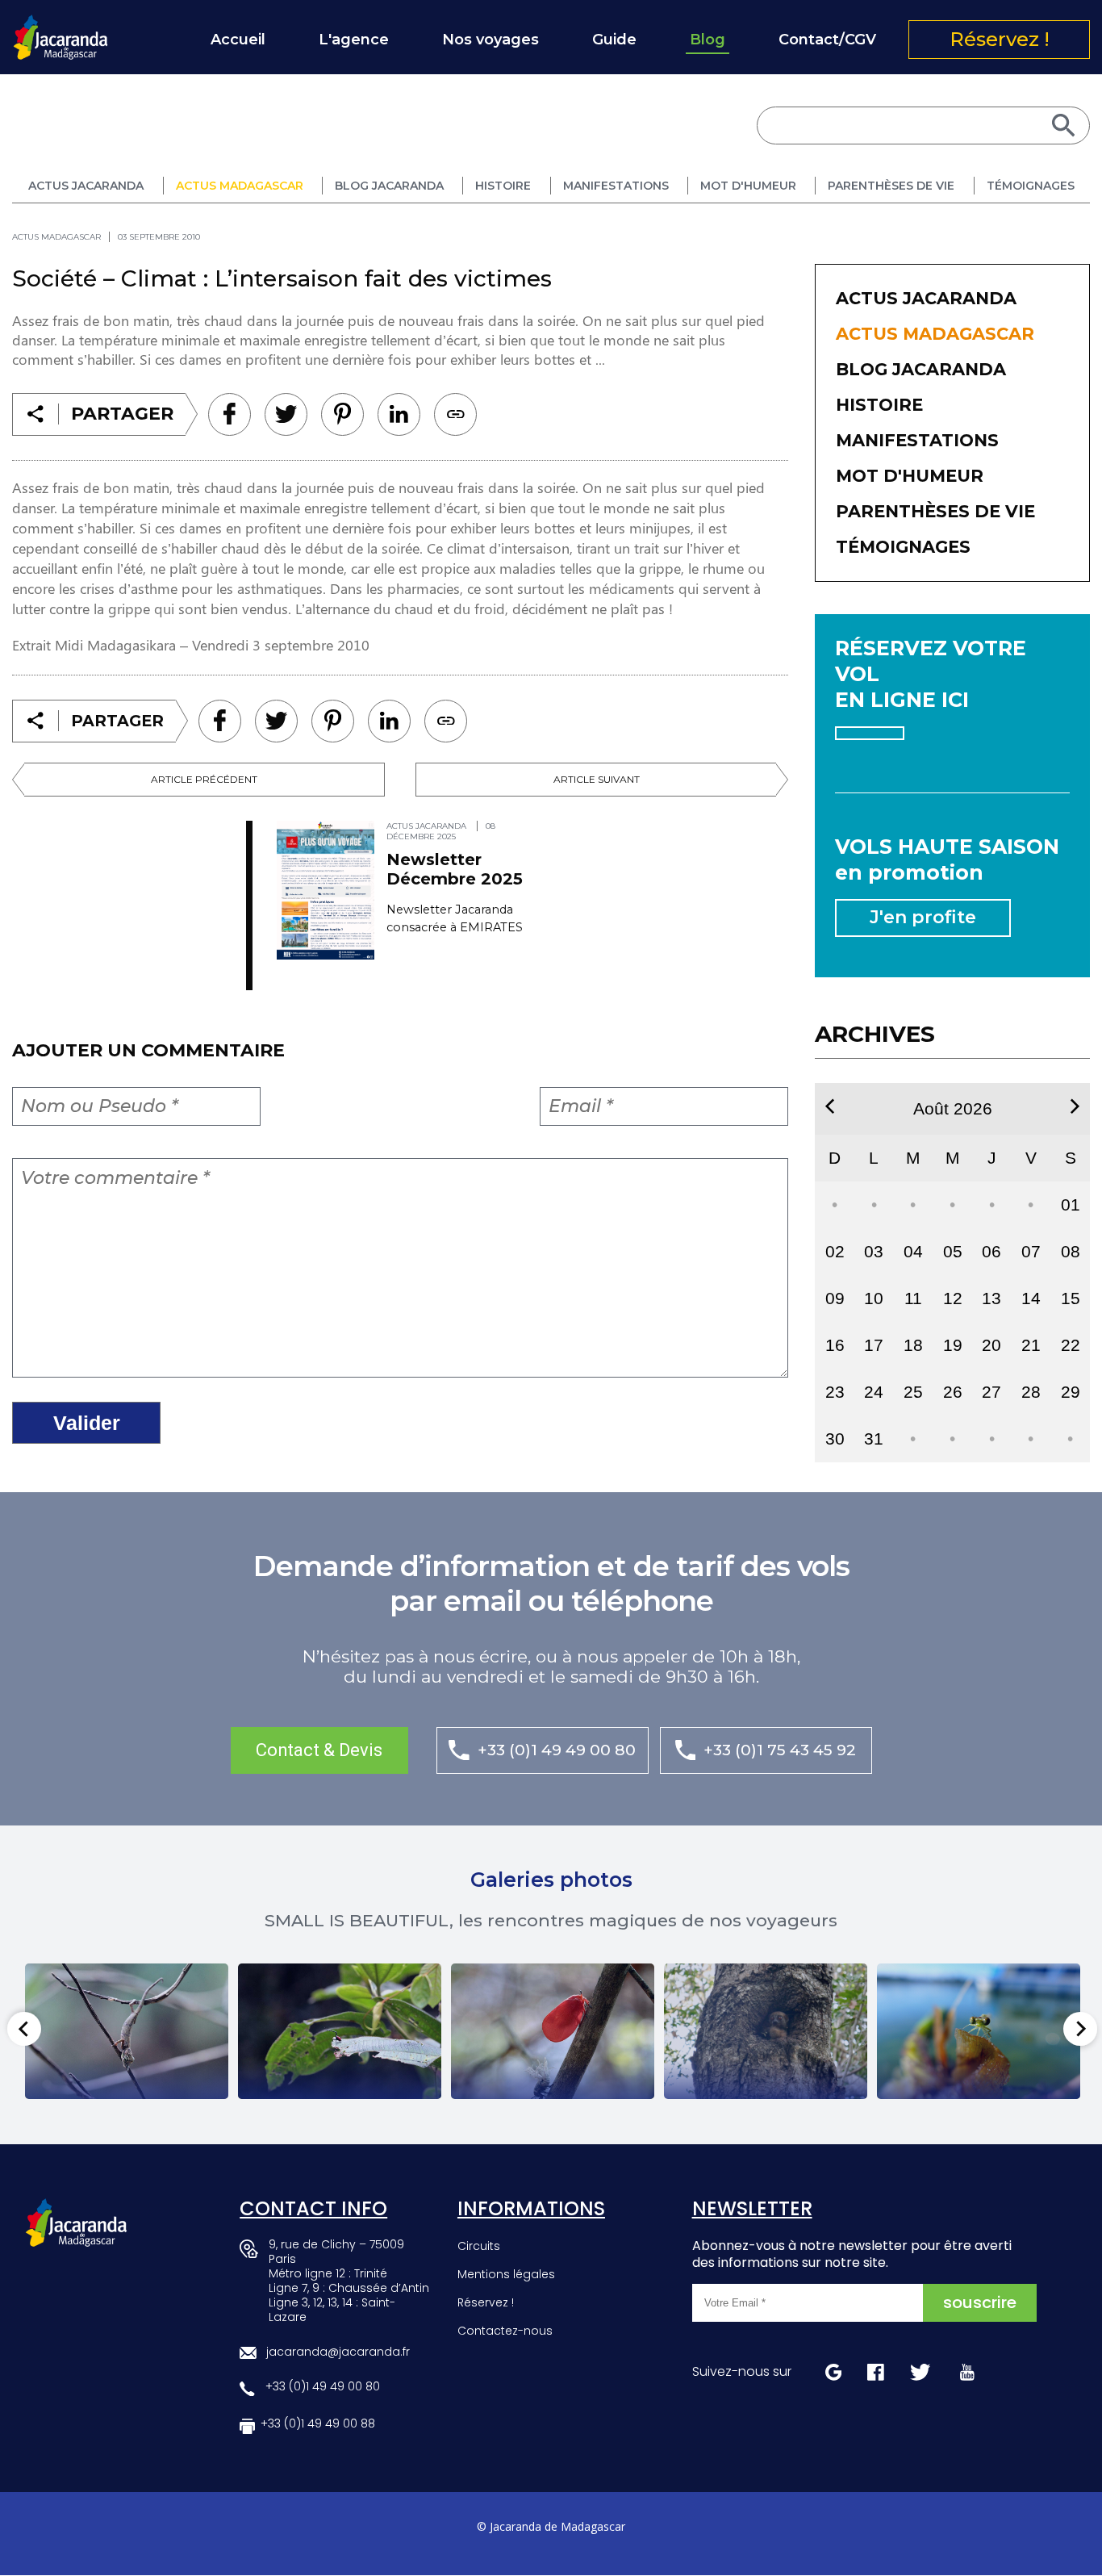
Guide (614, 40)
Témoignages (1031, 186)
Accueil (238, 40)
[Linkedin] (342, 414)
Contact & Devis (319, 1750)
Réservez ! (1000, 39)
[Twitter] (286, 414)
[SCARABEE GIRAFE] (340, 2031)
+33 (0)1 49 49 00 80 (557, 1750)
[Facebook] (230, 414)
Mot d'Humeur (748, 186)
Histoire (503, 186)
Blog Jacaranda (389, 186)
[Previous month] (830, 1106)
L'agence (354, 40)
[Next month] (1075, 1106)
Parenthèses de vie (891, 186)
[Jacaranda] (61, 25)
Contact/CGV (827, 40)
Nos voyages (490, 40)
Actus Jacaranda (86, 186)
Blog (708, 40)
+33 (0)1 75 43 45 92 (780, 1750)
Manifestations (616, 186)
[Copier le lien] (455, 414)
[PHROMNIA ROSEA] (553, 2031)
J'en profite (923, 917)
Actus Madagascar (240, 186)
